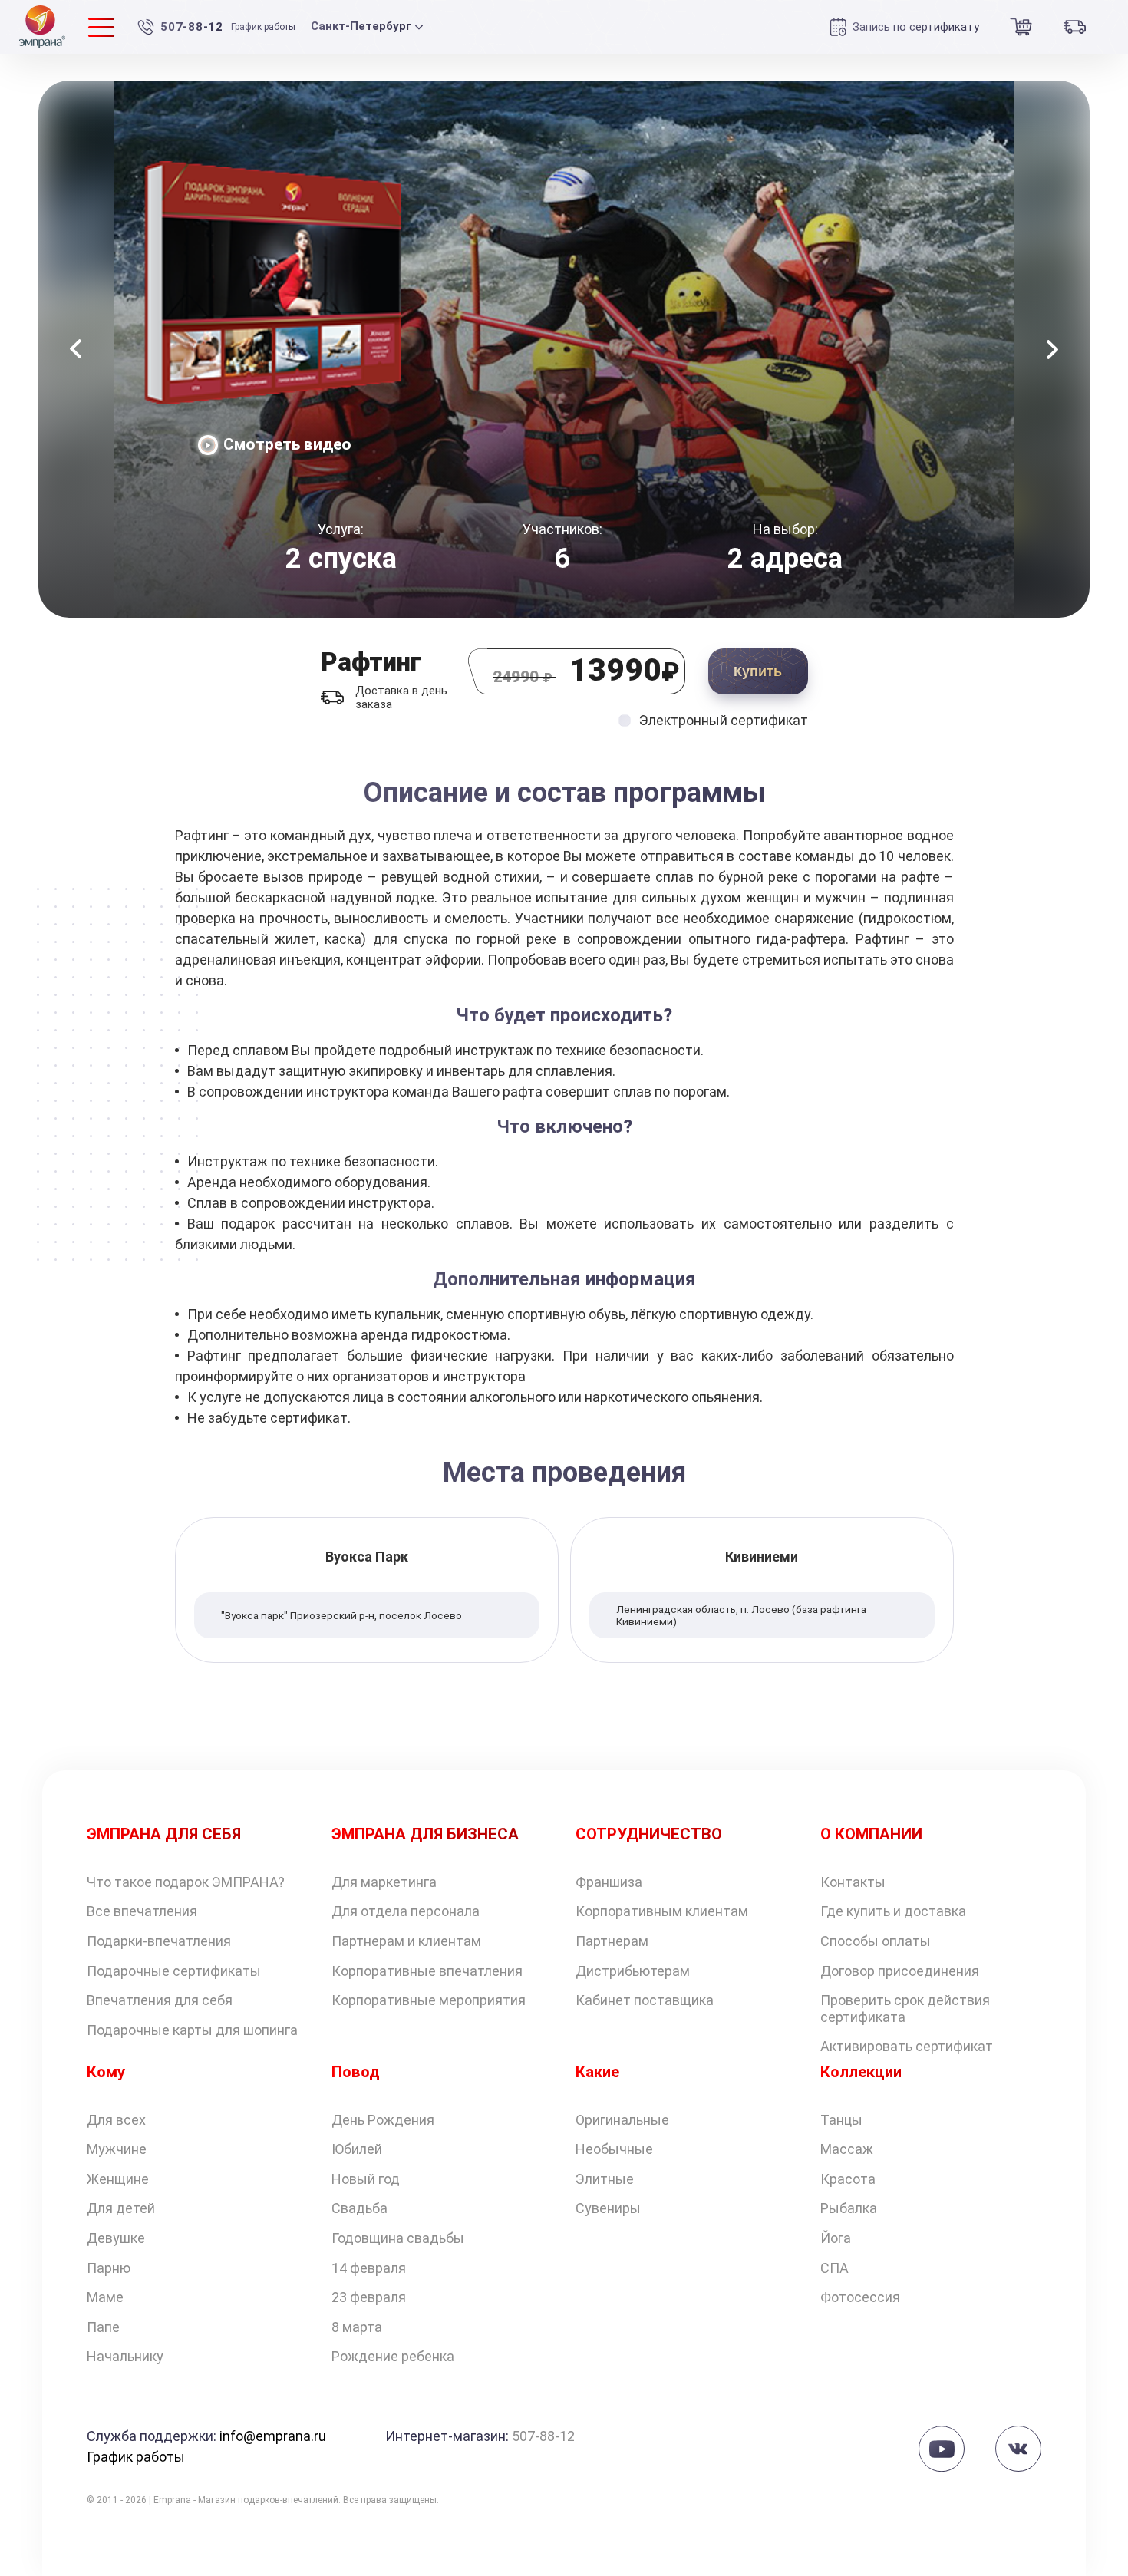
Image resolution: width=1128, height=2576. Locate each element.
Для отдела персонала (406, 1911)
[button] (76, 349)
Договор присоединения (900, 1971)
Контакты (853, 1882)
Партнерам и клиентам (406, 1941)
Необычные (614, 2149)
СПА (834, 2268)
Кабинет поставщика (645, 2000)
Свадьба (360, 2208)
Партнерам (612, 1941)
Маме (105, 2297)
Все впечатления (142, 1911)
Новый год (366, 2179)
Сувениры (608, 2208)
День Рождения (383, 2120)
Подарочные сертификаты (174, 1971)
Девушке (116, 2238)
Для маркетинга (384, 1882)
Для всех (116, 2120)
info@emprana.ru (273, 2436)
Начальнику (125, 2356)
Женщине (118, 2179)
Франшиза (609, 1882)
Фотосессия (860, 2297)
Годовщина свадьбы (398, 2238)
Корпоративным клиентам (662, 1911)
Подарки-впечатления (159, 1941)
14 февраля (369, 2268)
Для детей (121, 2208)
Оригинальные (622, 2120)
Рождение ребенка (393, 2356)
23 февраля (369, 2297)
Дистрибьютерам (633, 1971)
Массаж (847, 2149)
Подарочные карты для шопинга (192, 2030)
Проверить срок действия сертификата (905, 2009)
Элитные (605, 2179)
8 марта (357, 2327)
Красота (848, 2179)
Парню (109, 2268)
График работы (263, 27)
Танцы (841, 2120)
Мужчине (117, 2149)
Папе (103, 2327)
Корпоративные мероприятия (429, 2000)
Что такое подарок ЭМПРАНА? (186, 1882)
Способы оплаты (876, 1941)
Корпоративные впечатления (427, 1971)
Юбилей (357, 2149)
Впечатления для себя (160, 2000)
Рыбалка (849, 2208)
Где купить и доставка (893, 1911)
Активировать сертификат (907, 2046)
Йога (836, 2238)
